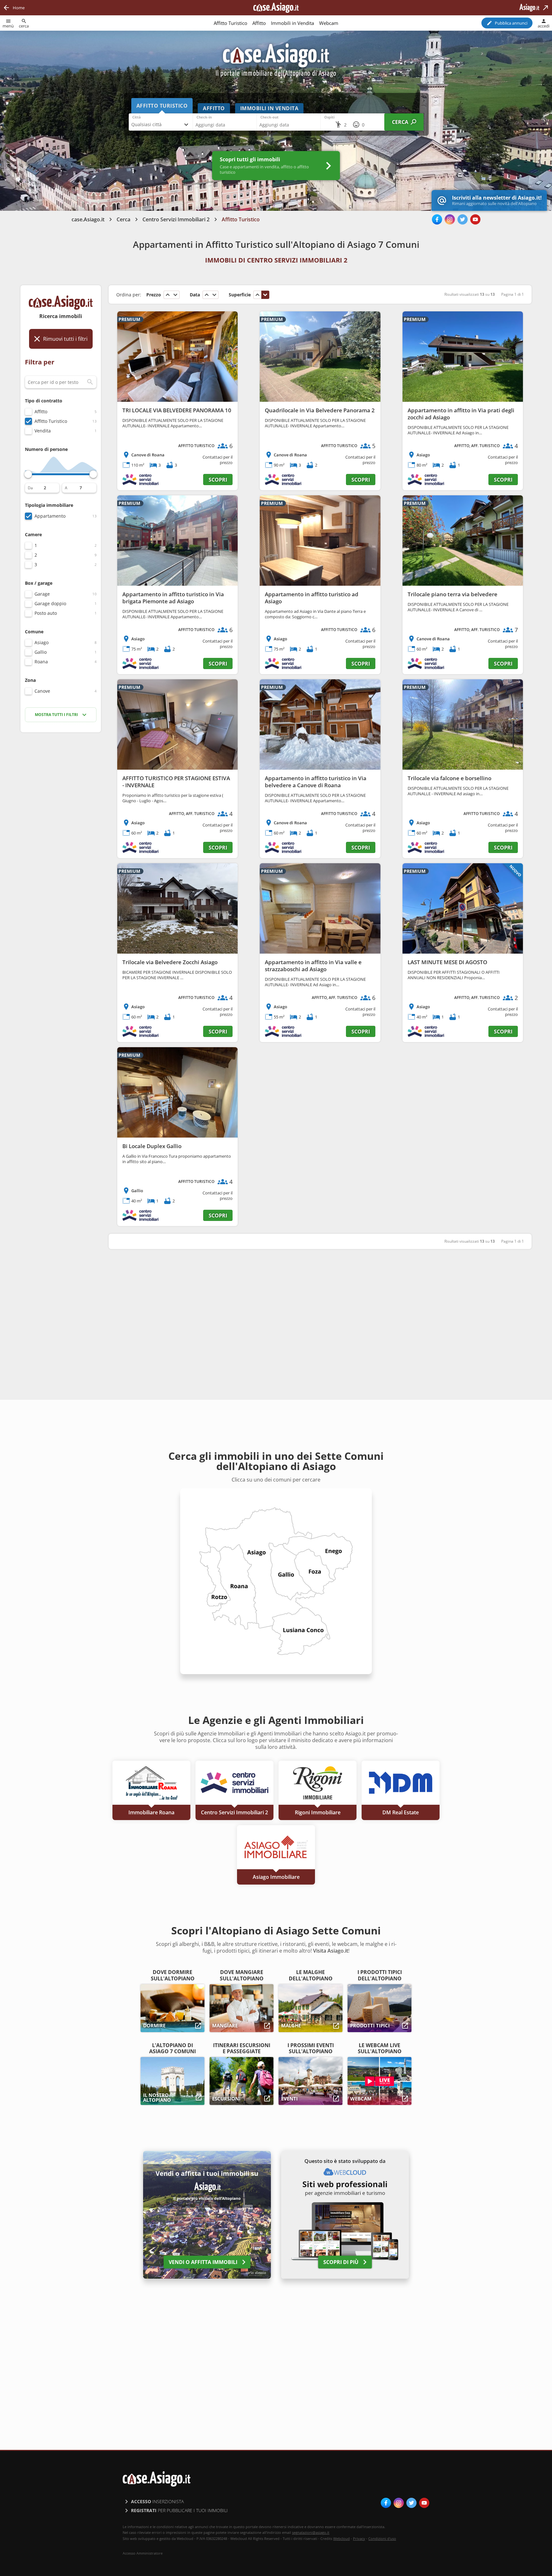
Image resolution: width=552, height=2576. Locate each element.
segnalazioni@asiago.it (311, 2532)
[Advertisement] (61, 838)
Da (30, 488)
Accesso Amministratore (143, 2553)
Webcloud (341, 2538)
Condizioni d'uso (382, 2538)
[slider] (28, 474)
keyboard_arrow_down (175, 295)
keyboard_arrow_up (168, 295)
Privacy (359, 2538)
